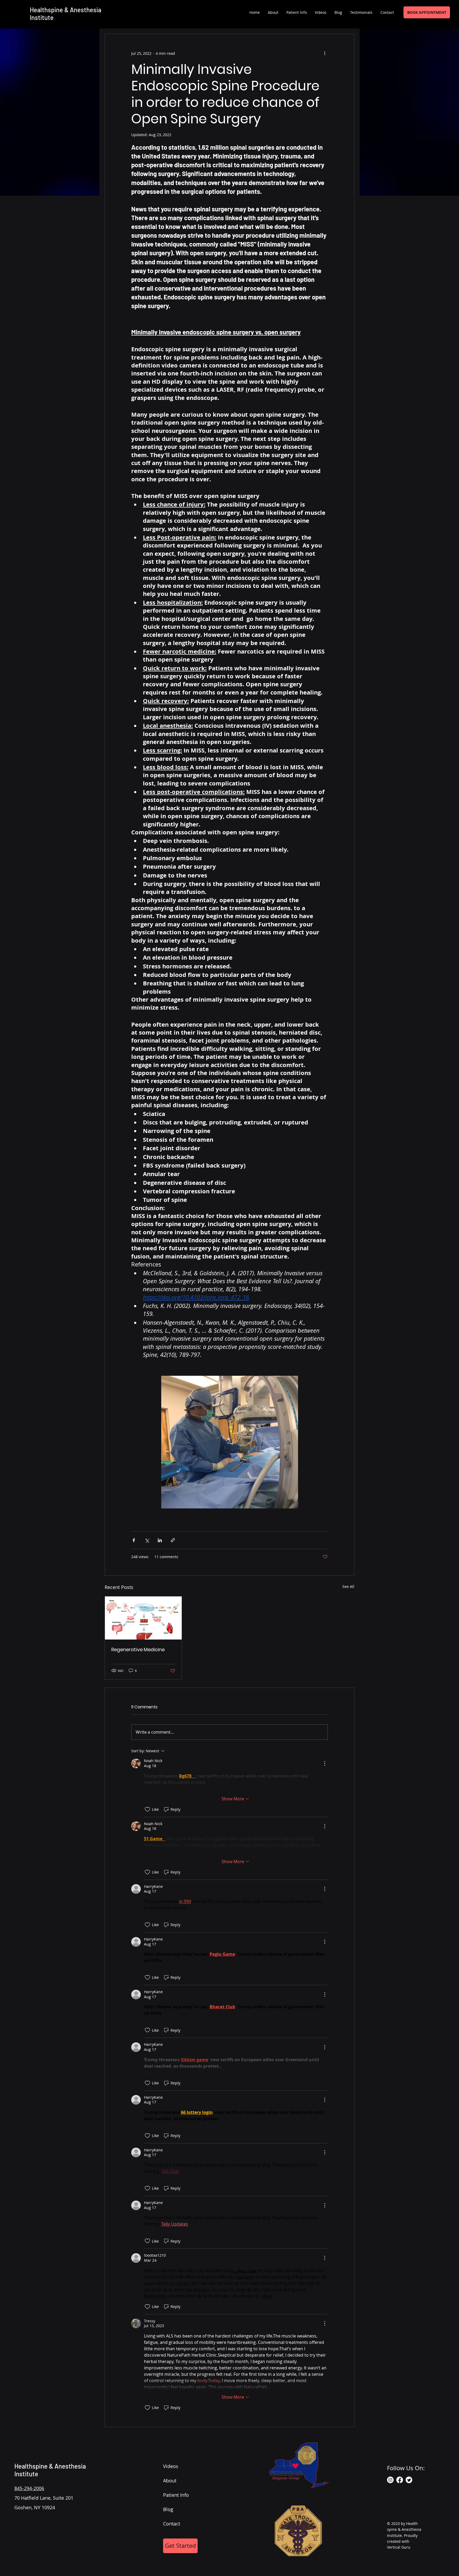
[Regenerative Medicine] (143, 1618)
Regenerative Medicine (138, 1649)
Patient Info (176, 2495)
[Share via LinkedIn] (160, 1540)
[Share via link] (173, 1540)
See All (348, 1586)
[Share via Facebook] (134, 1540)
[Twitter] (409, 2480)
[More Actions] (325, 1763)
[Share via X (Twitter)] (147, 1540)
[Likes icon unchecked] (147, 1809)
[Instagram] (390, 2480)
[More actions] (325, 53)
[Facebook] (400, 2480)
